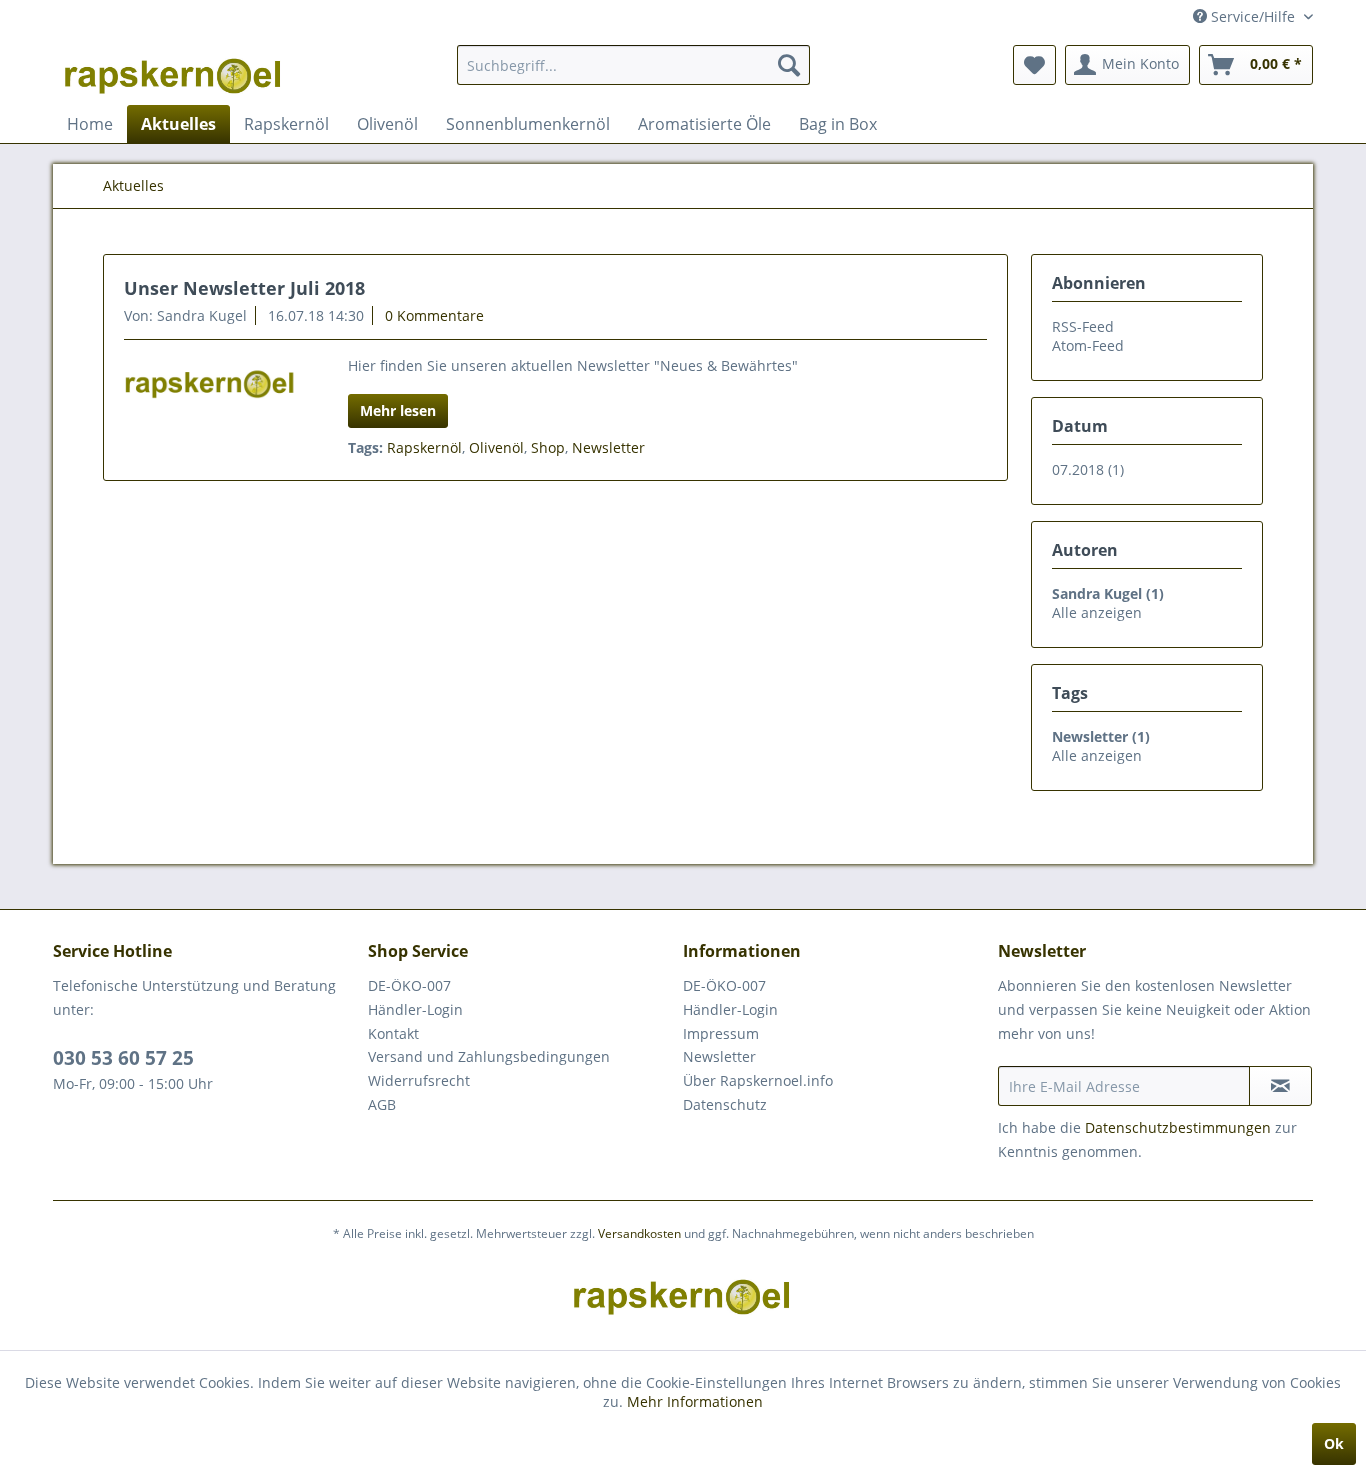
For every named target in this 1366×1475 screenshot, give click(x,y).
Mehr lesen (398, 410)
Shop (548, 447)
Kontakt (393, 1033)
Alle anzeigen (1097, 612)
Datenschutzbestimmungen (1178, 1127)
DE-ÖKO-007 (409, 985)
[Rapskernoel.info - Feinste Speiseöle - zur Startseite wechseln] (174, 70)
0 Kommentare (434, 315)
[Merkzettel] (1034, 65)
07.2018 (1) (1088, 469)
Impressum (721, 1033)
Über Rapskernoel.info (758, 1080)
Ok (1334, 1443)
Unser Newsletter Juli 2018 (244, 288)
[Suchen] (789, 65)
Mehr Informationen (695, 1401)
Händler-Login (415, 1009)
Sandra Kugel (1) (1108, 593)
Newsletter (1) (1101, 736)
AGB (382, 1104)
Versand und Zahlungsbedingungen (489, 1056)
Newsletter (608, 447)
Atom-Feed (1088, 345)
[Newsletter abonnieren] (1280, 1086)
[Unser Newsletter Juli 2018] (210, 379)
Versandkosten (639, 1233)
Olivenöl (496, 447)
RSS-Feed (1083, 326)
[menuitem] (633, 65)
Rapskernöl (424, 447)
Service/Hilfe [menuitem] (1253, 16)
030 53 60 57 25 (123, 1058)
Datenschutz (725, 1104)
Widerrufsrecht (419, 1080)
